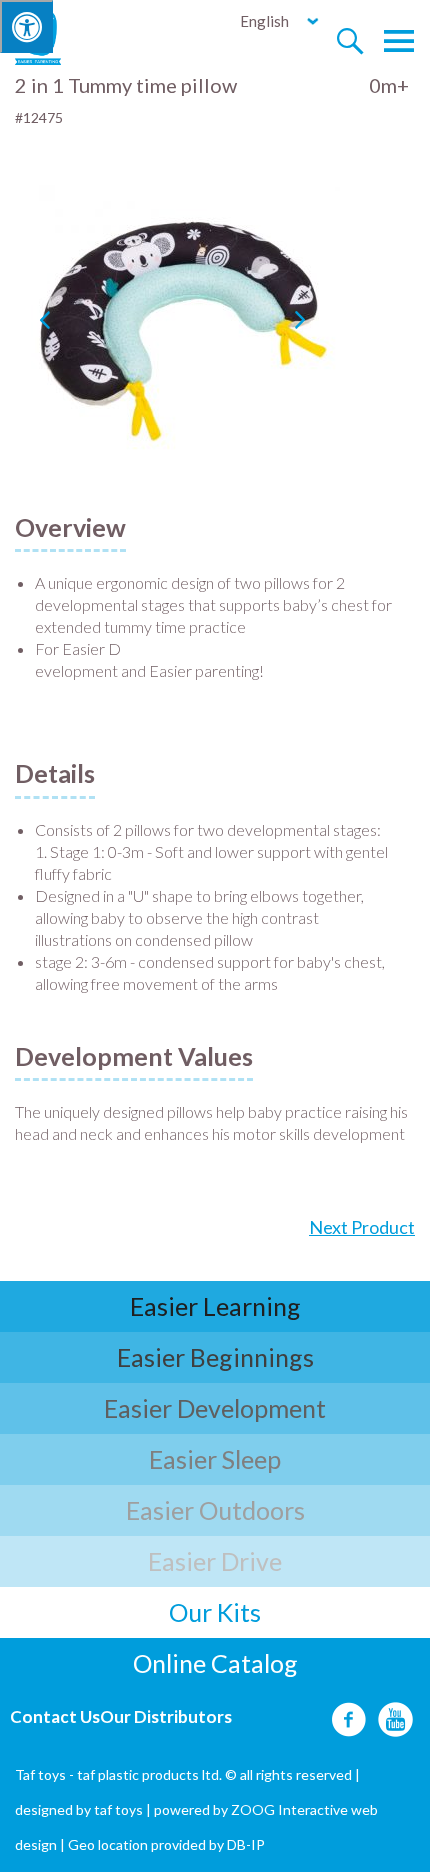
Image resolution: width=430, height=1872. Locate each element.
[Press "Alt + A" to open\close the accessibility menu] (26, 26)
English (264, 21)
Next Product (362, 1227)
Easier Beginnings (215, 1357)
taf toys (118, 1809)
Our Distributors (166, 1716)
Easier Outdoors (215, 1510)
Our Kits (215, 1612)
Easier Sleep (215, 1459)
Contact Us (55, 1716)
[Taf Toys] (56, 36)
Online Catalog (215, 1663)
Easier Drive (215, 1561)
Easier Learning (215, 1306)
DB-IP (246, 1844)
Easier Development (215, 1408)
